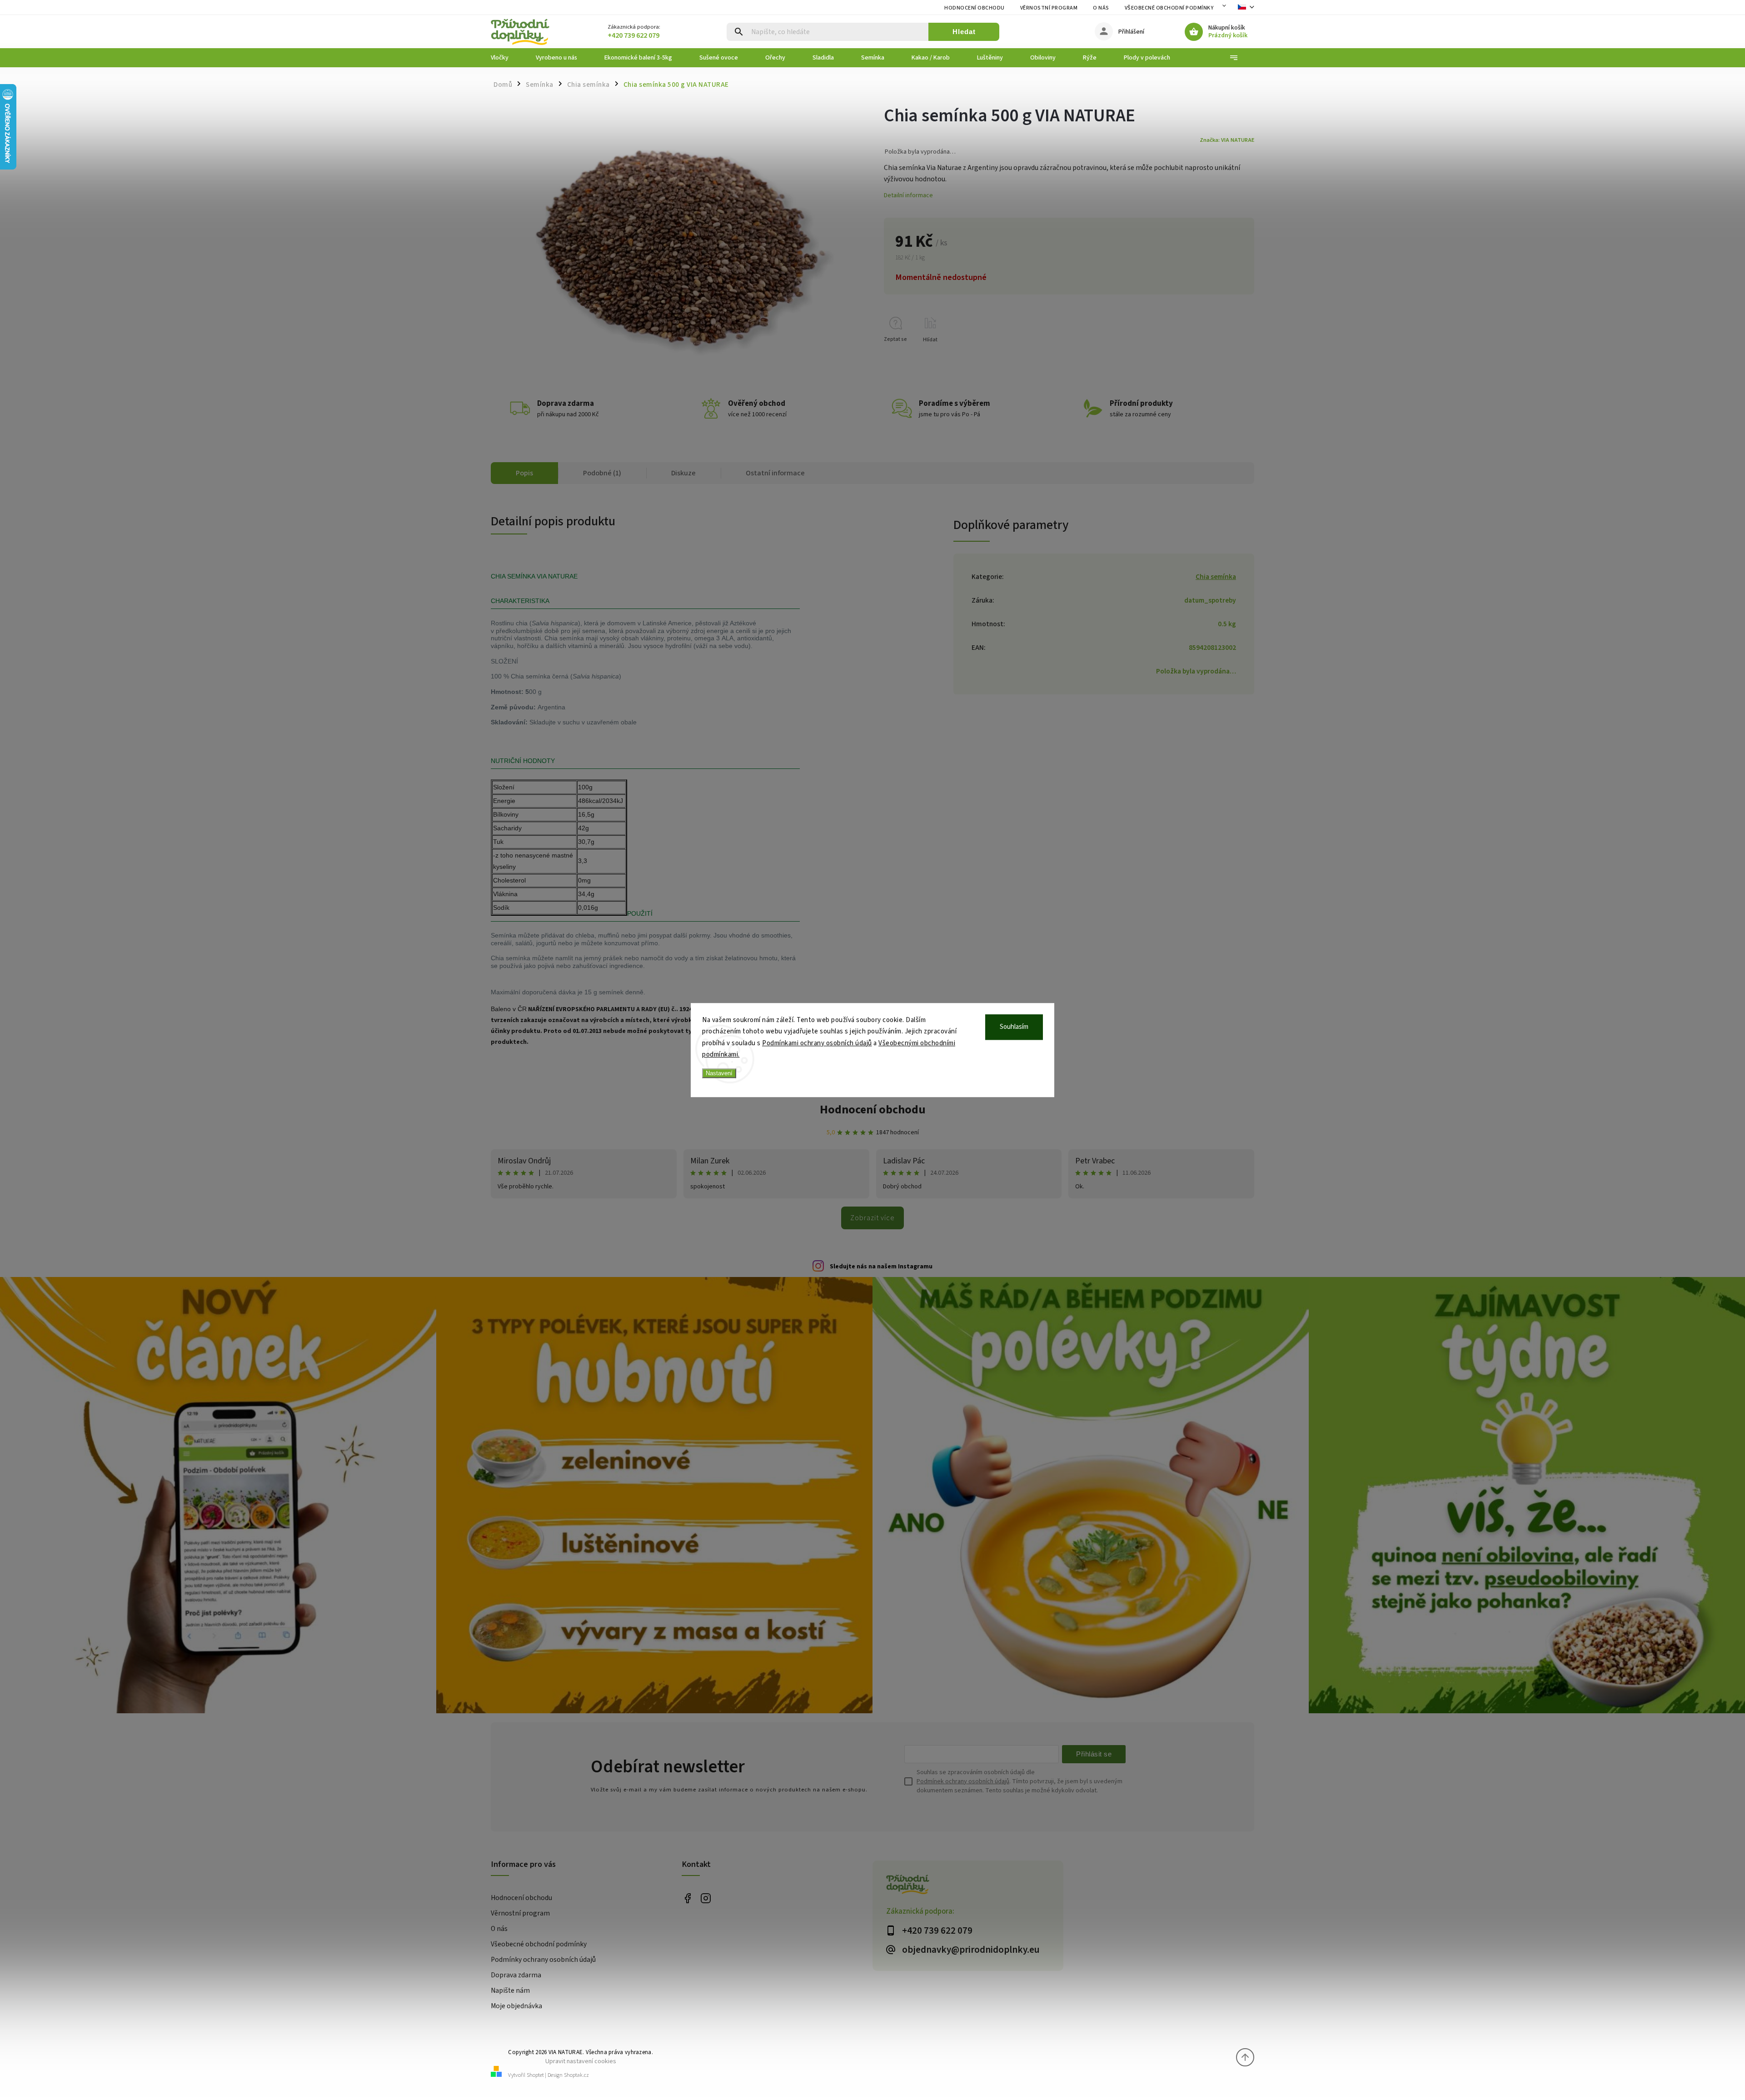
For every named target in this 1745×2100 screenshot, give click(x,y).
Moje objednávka (516, 2006)
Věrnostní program (1049, 8)
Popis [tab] (524, 473)
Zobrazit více (872, 1218)
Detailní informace (908, 195)
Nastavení (719, 1073)
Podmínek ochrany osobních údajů (963, 1781)
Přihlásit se (1094, 1754)
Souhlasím (1014, 1027)
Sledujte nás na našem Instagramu (881, 1267)
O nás (1101, 8)
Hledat (964, 32)
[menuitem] (506, 58)
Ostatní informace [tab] (775, 473)
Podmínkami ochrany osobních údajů (817, 1043)
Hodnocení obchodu (975, 8)
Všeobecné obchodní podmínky (1169, 8)
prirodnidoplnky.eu (705, 1898)
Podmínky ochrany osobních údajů (543, 1960)
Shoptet (535, 2075)
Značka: (1227, 140)
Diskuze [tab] (683, 473)
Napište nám (510, 1990)
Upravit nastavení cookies (581, 2061)
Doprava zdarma (516, 1975)
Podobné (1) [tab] (602, 473)
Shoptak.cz (576, 2075)
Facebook (687, 1898)
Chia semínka (1216, 577)
